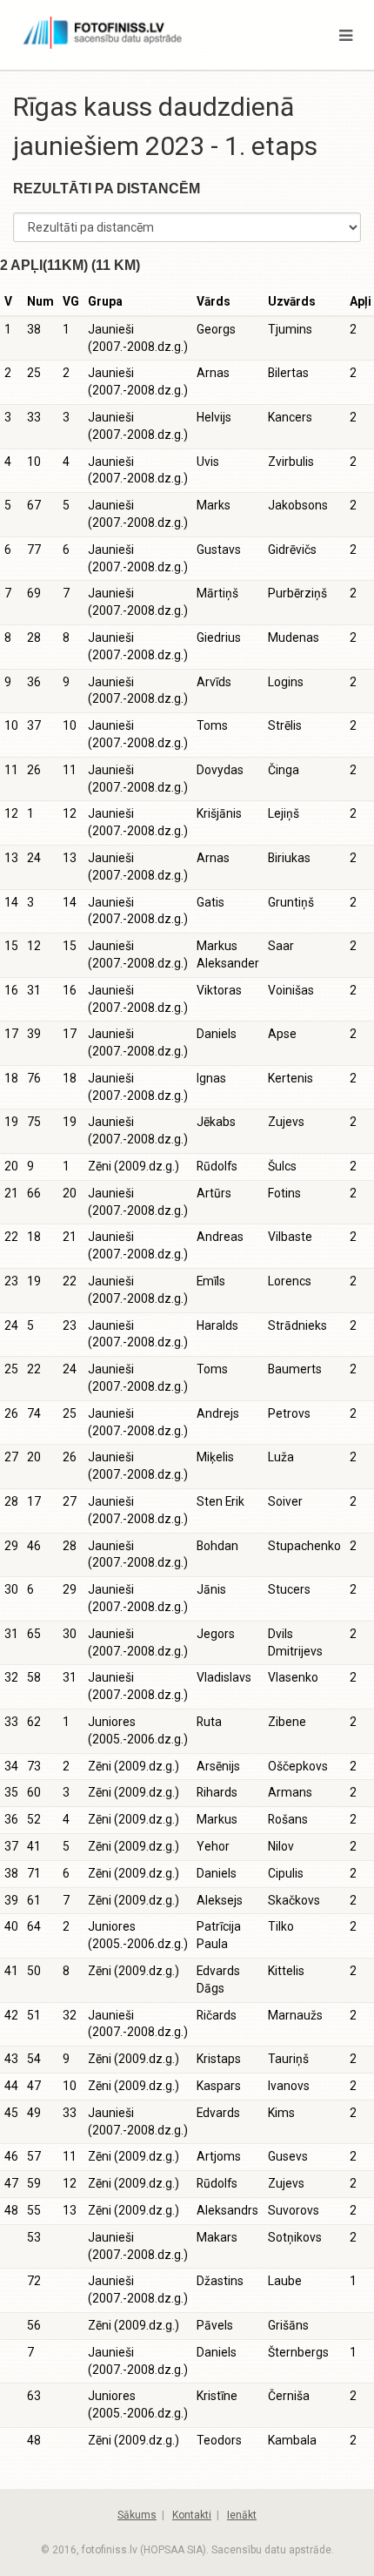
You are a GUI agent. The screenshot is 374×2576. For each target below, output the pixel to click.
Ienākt (242, 2515)
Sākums (137, 2515)
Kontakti (192, 2515)
